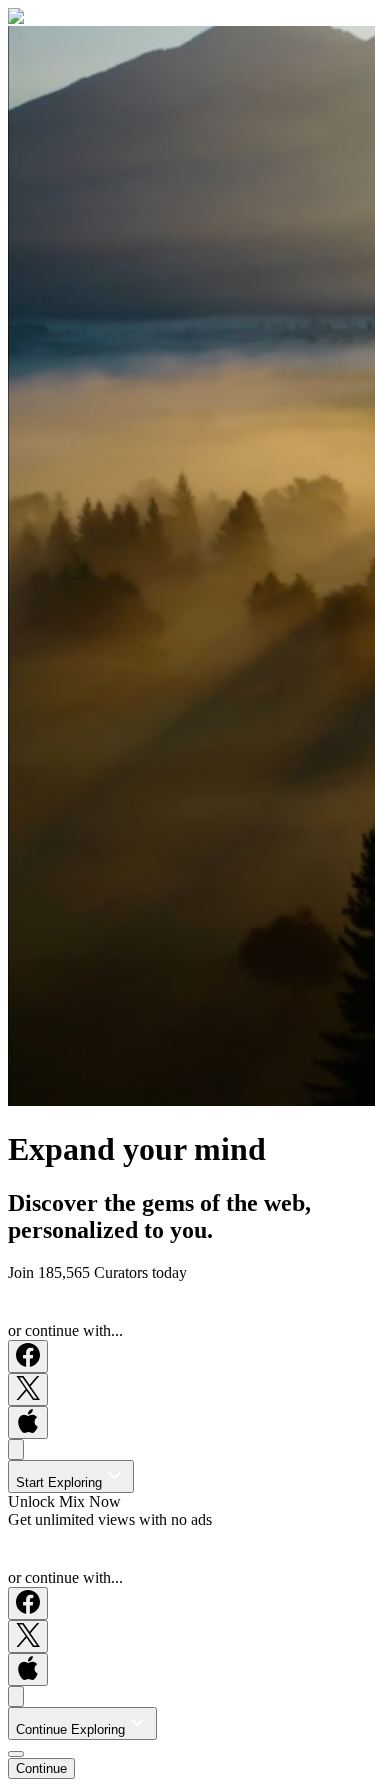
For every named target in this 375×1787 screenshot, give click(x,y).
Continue (41, 1768)
